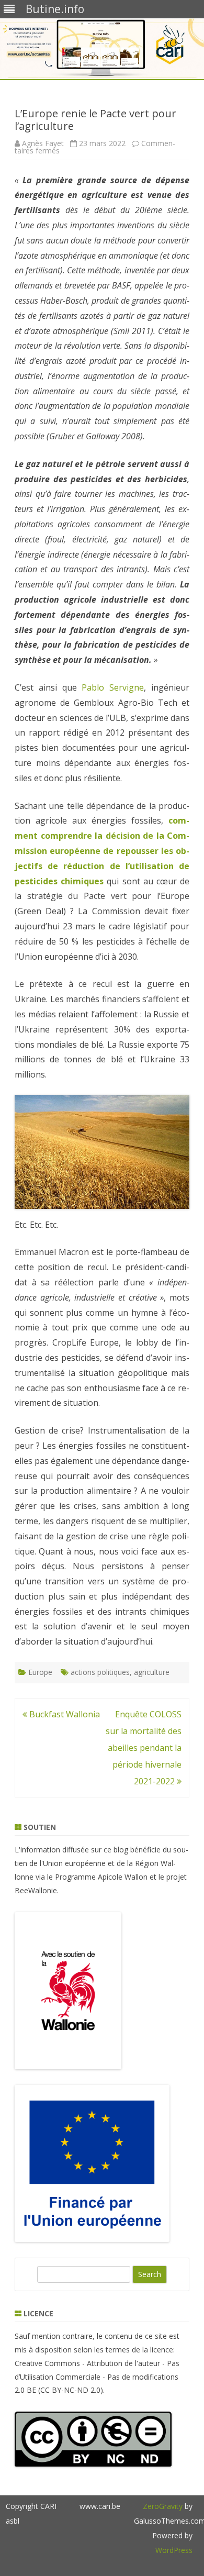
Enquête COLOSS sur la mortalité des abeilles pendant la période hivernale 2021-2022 (144, 1748)
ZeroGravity (163, 2506)
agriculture (152, 1672)
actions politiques (100, 1672)
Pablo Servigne (113, 687)
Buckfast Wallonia (64, 1714)
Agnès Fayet (43, 143)
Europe (40, 1672)
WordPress (174, 2550)
